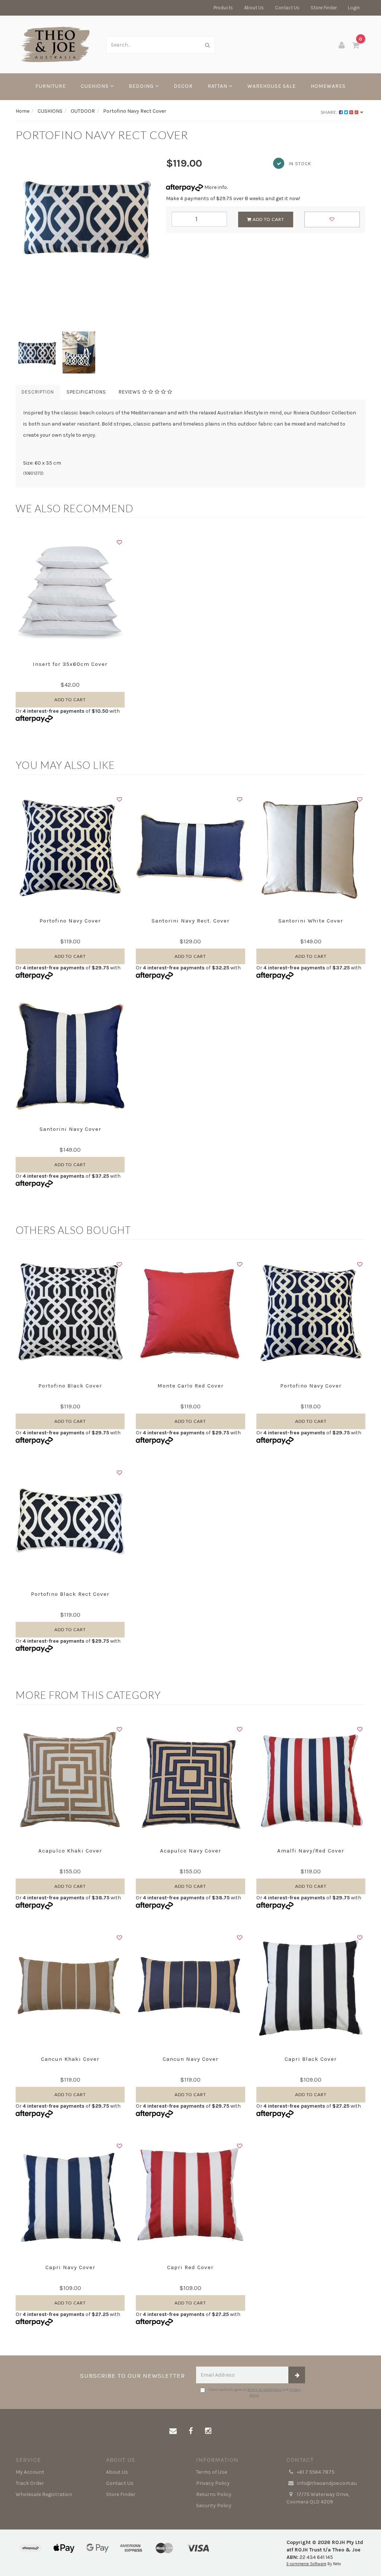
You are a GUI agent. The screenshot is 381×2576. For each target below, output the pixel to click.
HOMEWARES (328, 86)
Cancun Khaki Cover (70, 2059)
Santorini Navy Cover (70, 1129)
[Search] (208, 45)
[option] (85, 217)
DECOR (183, 86)
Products (223, 8)
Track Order (30, 2483)
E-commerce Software (306, 2564)
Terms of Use (212, 2472)
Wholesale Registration (44, 2494)
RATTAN (218, 86)
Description (38, 392)
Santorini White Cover (311, 921)
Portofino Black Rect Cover (70, 1594)
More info (215, 187)
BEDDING (142, 86)
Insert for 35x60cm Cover (70, 664)
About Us (254, 8)
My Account (30, 2472)
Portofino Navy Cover (70, 921)
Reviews (130, 392)
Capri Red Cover (190, 2267)
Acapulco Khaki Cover (70, 1851)
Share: (330, 112)
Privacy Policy (213, 2483)
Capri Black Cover (311, 2059)
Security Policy (214, 2506)
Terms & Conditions (264, 2390)
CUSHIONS (95, 86)
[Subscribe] (297, 2375)
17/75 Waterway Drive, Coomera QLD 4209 (318, 2498)
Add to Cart (268, 219)
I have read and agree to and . (254, 2392)
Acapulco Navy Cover (190, 1851)
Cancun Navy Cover (190, 2059)
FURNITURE (51, 86)
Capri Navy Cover (70, 2267)
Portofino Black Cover (70, 1386)
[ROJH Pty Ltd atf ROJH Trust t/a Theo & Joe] (55, 44)
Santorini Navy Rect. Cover (190, 921)
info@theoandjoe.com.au (326, 2483)
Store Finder (324, 8)
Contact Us (287, 8)
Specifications (86, 392)
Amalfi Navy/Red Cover (311, 1851)
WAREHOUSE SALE (272, 86)
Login (354, 8)
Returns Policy (214, 2494)
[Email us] (173, 2431)
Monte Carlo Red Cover (190, 1386)
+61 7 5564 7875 (315, 2472)
